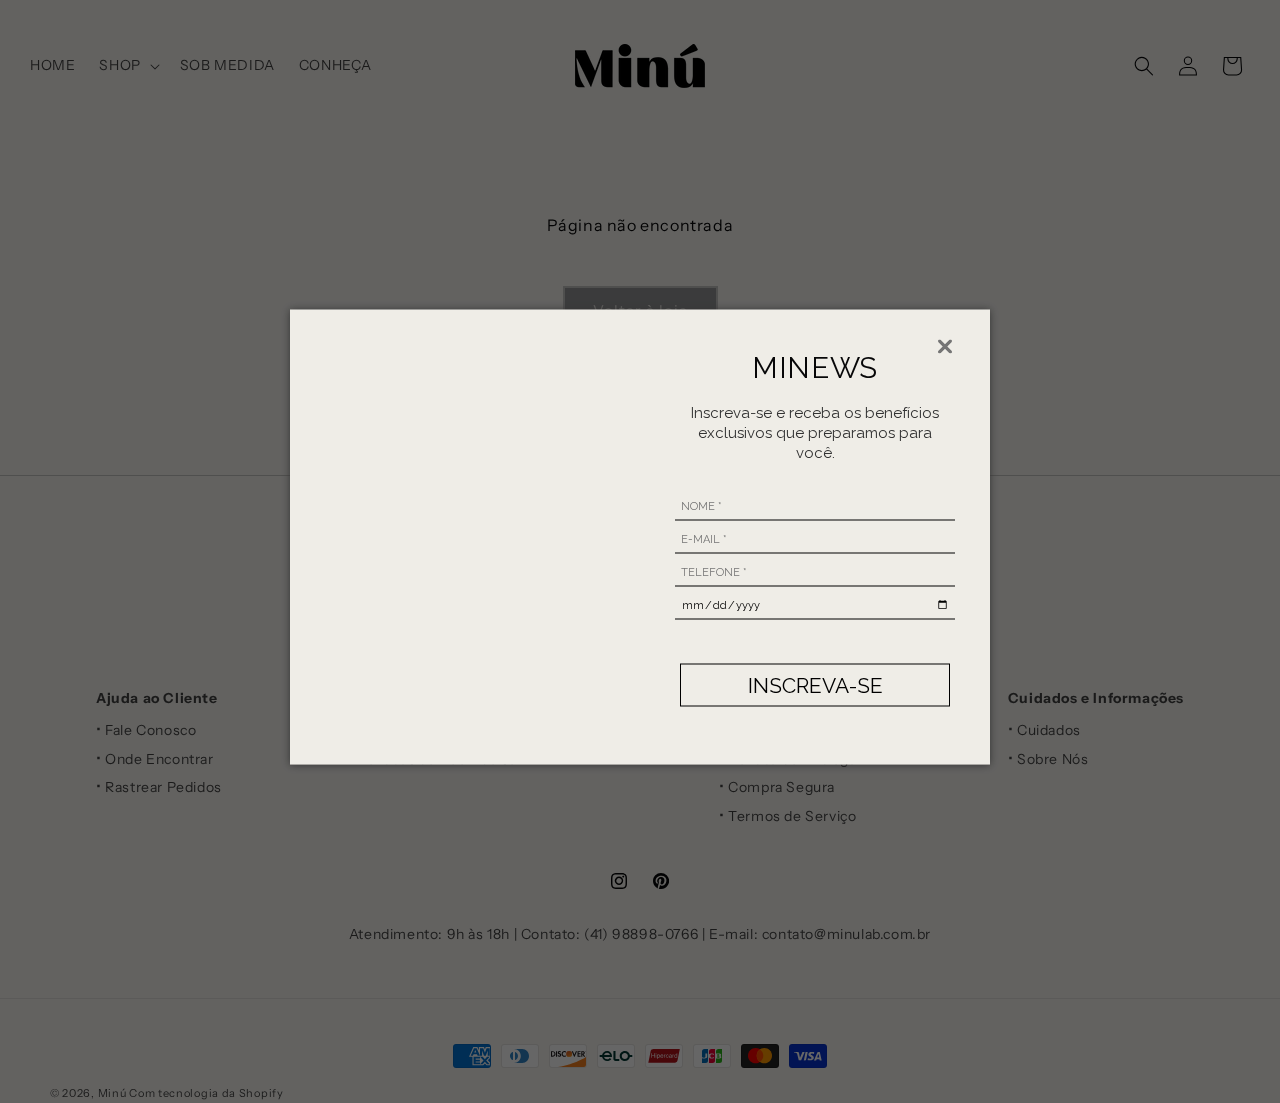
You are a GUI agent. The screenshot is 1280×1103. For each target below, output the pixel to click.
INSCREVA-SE (815, 684)
